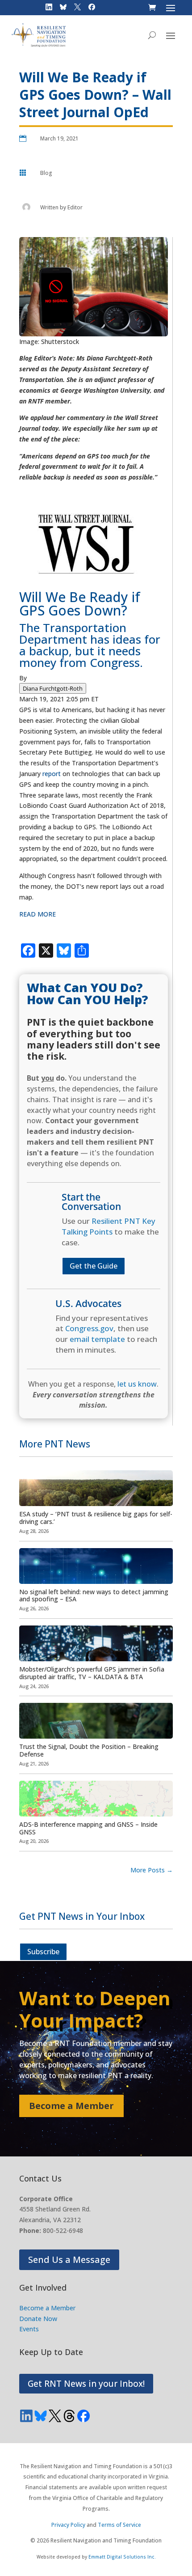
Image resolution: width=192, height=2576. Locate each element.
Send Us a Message (69, 2260)
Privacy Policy (68, 2525)
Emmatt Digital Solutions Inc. (122, 2557)
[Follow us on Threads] (69, 2416)
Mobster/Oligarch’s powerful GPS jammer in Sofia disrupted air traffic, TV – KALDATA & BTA (92, 1673)
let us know (137, 1384)
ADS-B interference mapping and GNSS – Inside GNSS (88, 1828)
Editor (75, 207)
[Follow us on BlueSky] (41, 2416)
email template (97, 1339)
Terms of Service (119, 2525)
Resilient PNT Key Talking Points (109, 1226)
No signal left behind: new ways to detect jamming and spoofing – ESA (94, 1596)
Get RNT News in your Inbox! (86, 2384)
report (52, 774)
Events (29, 2329)
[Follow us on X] (55, 2416)
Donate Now (38, 2319)
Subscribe (43, 1952)
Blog (46, 173)
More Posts (152, 1870)
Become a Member (71, 2106)
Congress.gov (89, 1328)
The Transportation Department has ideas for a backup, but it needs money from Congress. (90, 645)
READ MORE (38, 914)
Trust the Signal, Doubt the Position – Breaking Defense (89, 1750)
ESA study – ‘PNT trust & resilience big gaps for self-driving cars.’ (96, 1518)
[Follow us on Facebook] (83, 2416)
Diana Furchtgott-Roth (53, 688)
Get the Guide (94, 1266)
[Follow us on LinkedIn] (26, 2416)
